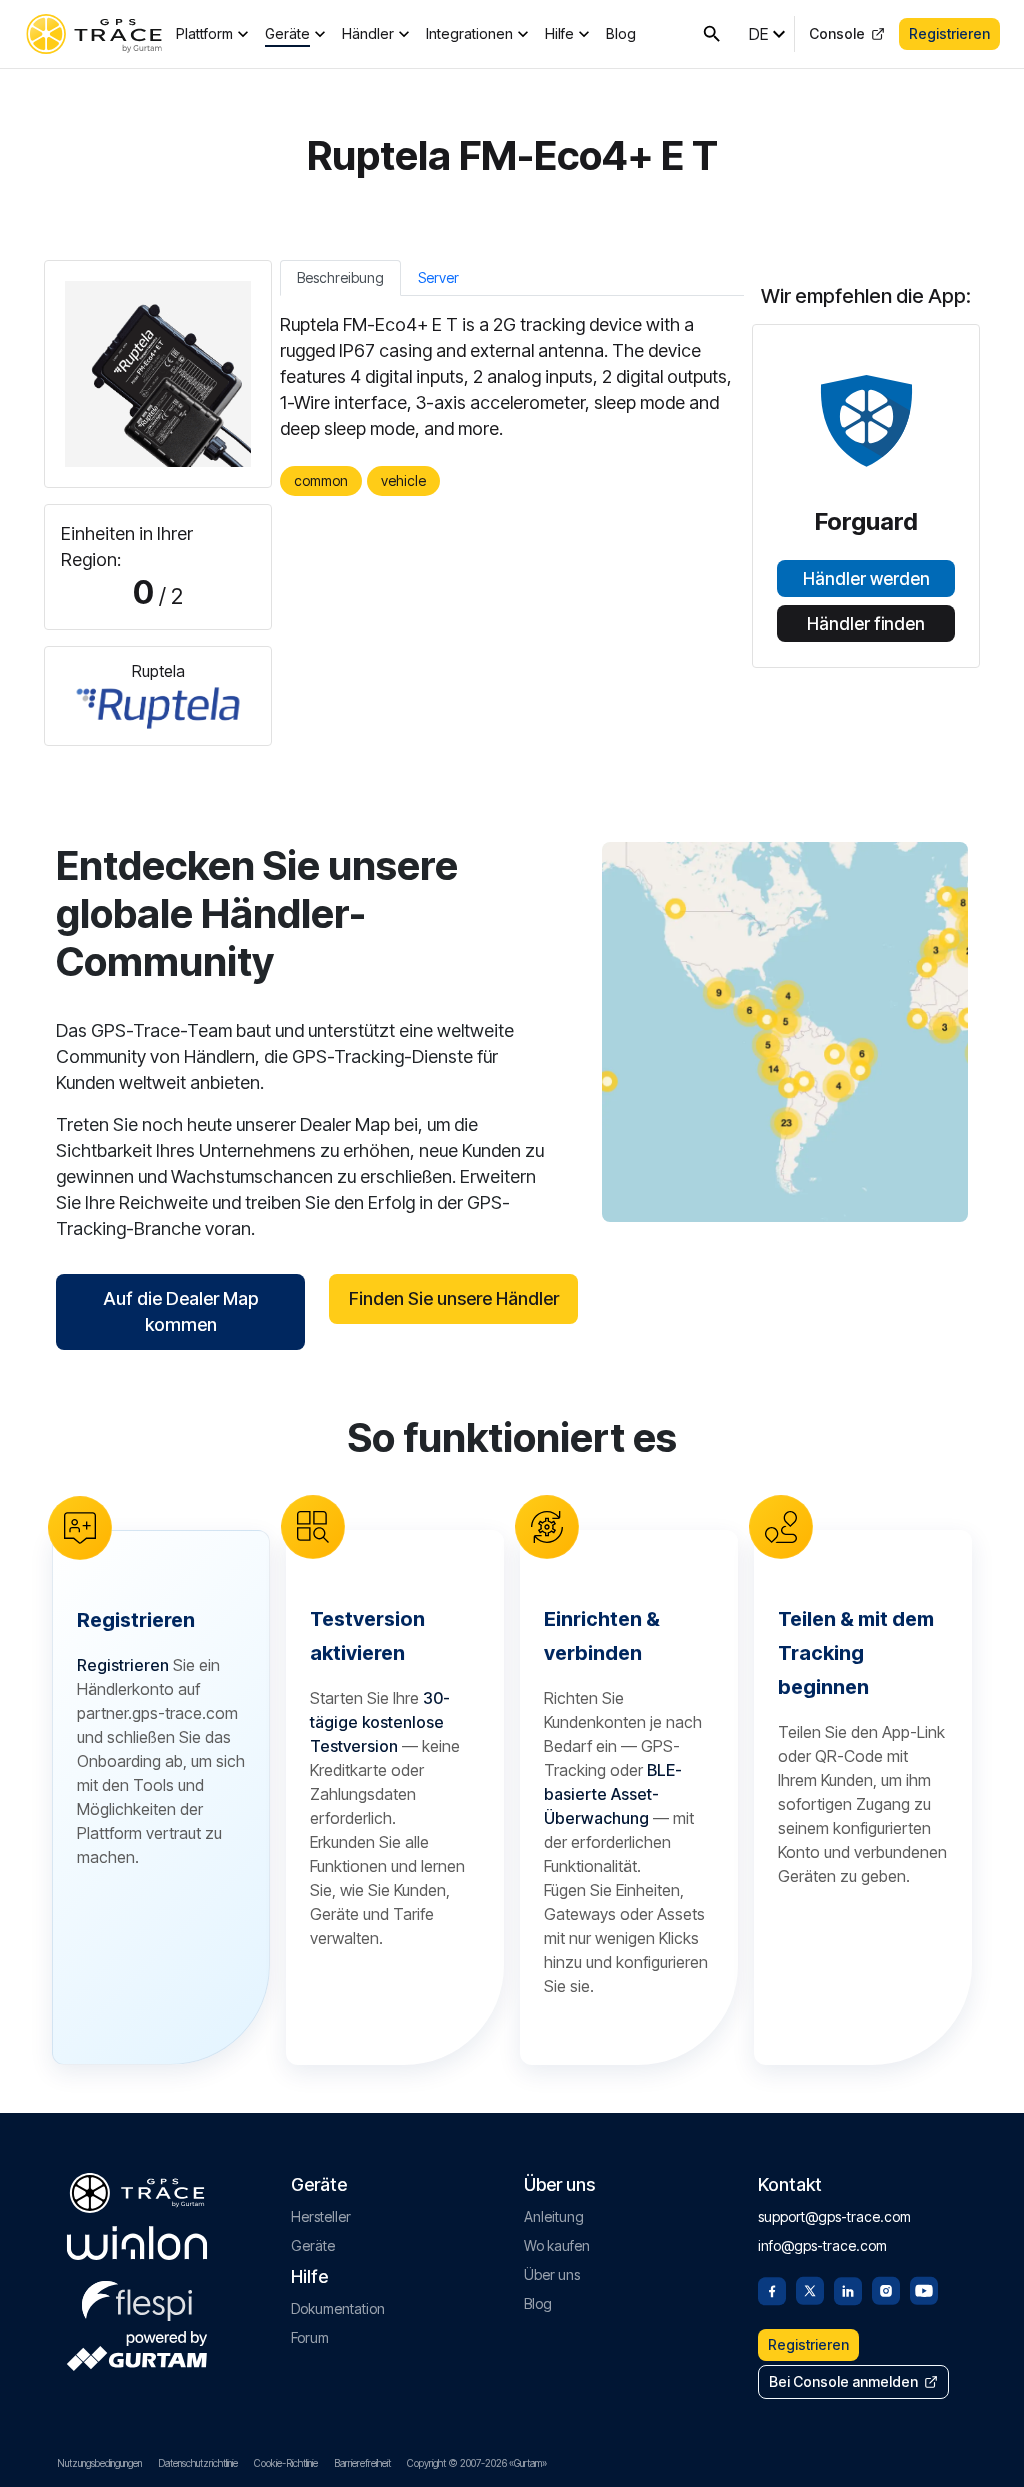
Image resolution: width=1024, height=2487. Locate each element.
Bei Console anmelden (843, 2381)
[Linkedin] (848, 2289)
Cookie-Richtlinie (286, 2463)
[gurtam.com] (137, 2243)
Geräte (287, 33)
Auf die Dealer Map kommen (180, 1311)
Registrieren (949, 33)
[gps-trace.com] (94, 34)
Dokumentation (338, 2308)
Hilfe (559, 33)
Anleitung (554, 2216)
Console (837, 33)
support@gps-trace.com (834, 2216)
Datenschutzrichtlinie (198, 2463)
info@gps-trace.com (822, 2245)
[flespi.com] (137, 2297)
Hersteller (321, 2216)
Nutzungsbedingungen (99, 2463)
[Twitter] (810, 2289)
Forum (310, 2337)
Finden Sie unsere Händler (454, 1298)
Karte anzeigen (785, 1031)
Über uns (552, 2274)
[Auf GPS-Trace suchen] (712, 34)
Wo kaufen (557, 2245)
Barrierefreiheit (362, 2463)
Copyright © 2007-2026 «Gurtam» (477, 2463)
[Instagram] (886, 2289)
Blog (621, 33)
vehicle (403, 480)
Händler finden (866, 624)
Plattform (204, 33)
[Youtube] (924, 2289)
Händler (368, 33)
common (321, 480)
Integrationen (469, 33)
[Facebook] (772, 2289)
